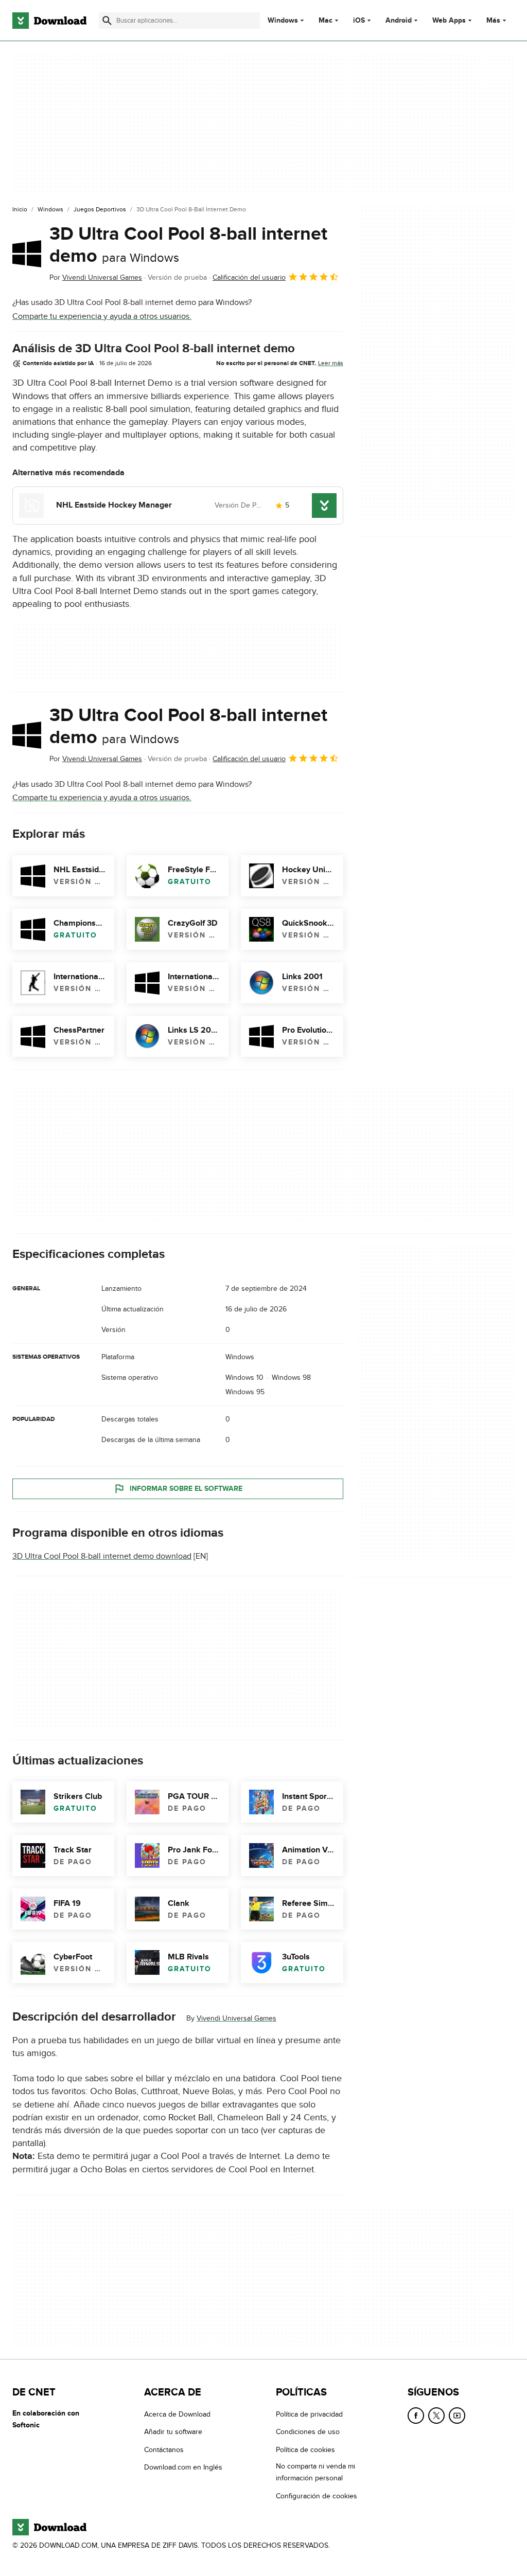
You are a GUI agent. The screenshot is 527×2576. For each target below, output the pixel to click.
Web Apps (449, 21)
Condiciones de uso (308, 2432)
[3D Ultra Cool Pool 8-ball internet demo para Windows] (27, 254)
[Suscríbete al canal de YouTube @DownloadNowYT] (457, 2416)
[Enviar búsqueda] (107, 21)
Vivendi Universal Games (236, 2018)
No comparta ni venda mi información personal (315, 2472)
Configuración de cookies (317, 2496)
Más (493, 20)
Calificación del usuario (249, 277)
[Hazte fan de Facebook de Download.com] (416, 2416)
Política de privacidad (309, 2414)
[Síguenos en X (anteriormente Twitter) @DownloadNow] (436, 2416)
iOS (359, 21)
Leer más (331, 363)
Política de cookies (305, 2449)
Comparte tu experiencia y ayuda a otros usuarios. (102, 316)
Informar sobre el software (186, 1489)
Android (399, 21)
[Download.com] (49, 21)
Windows (283, 21)
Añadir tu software (173, 2432)
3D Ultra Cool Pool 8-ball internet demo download (102, 1556)
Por (96, 277)
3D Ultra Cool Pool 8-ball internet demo (188, 245)
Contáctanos (164, 2449)
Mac (326, 21)
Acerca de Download (177, 2414)
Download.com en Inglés (183, 2467)
